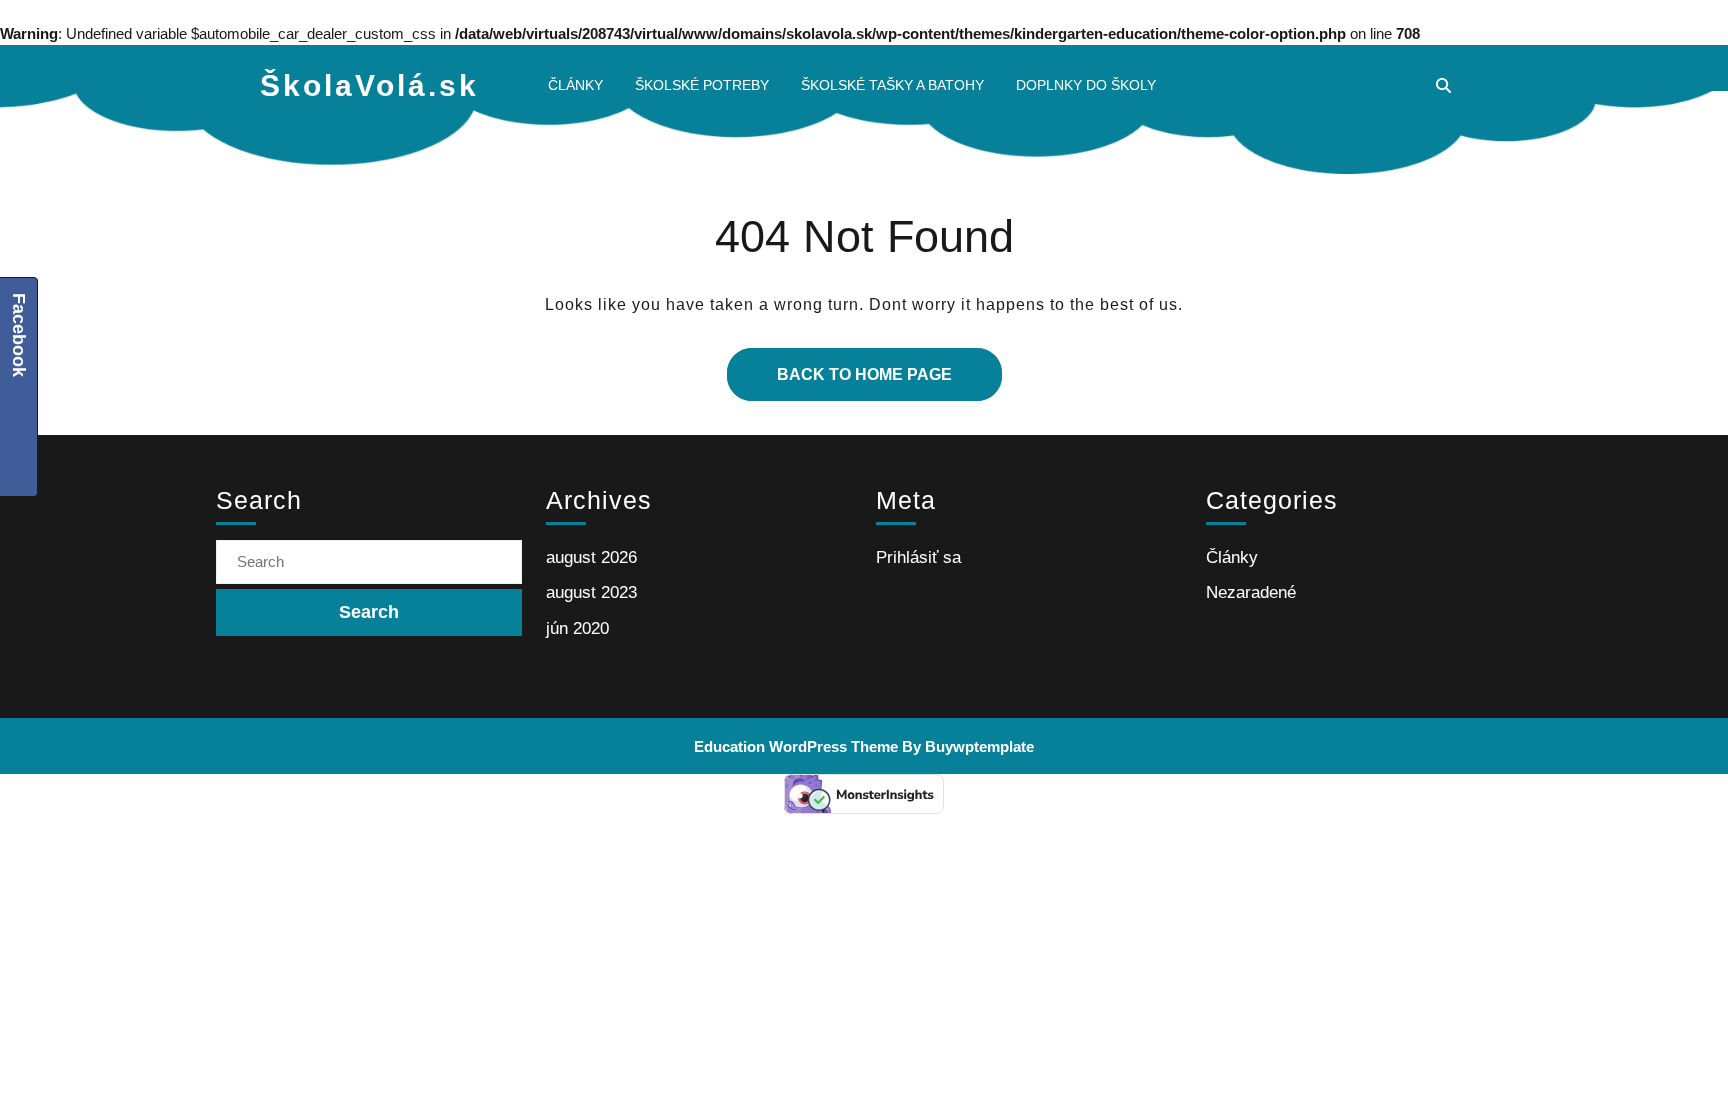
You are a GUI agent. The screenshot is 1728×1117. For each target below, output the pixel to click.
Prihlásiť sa (918, 557)
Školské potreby (702, 85)
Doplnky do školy (1086, 85)
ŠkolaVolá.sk (369, 85)
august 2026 (591, 557)
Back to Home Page (839, 365)
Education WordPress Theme (796, 746)
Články (575, 85)
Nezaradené (1251, 592)
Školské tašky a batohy (892, 85)
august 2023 (591, 592)
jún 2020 (577, 628)
